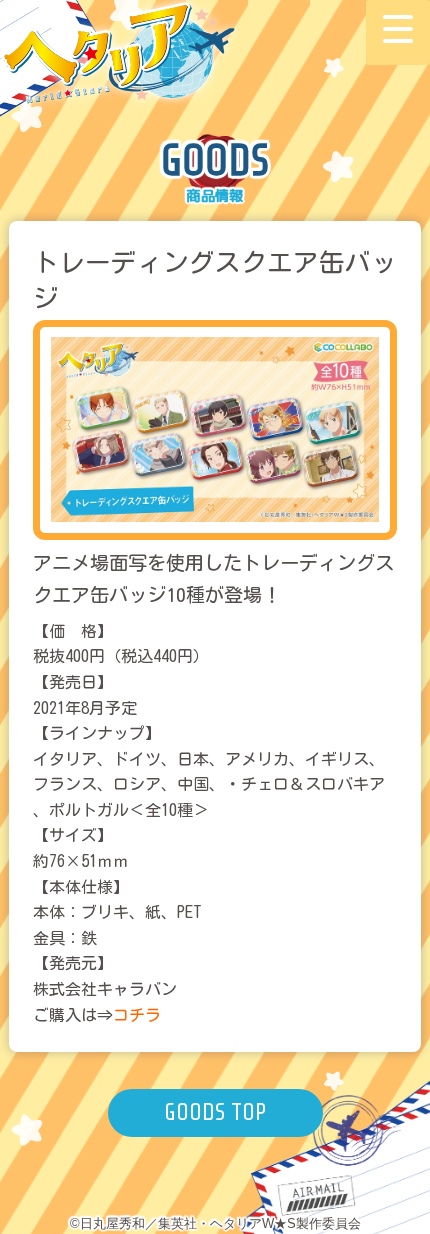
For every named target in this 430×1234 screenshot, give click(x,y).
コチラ (137, 1015)
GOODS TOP (215, 1112)
